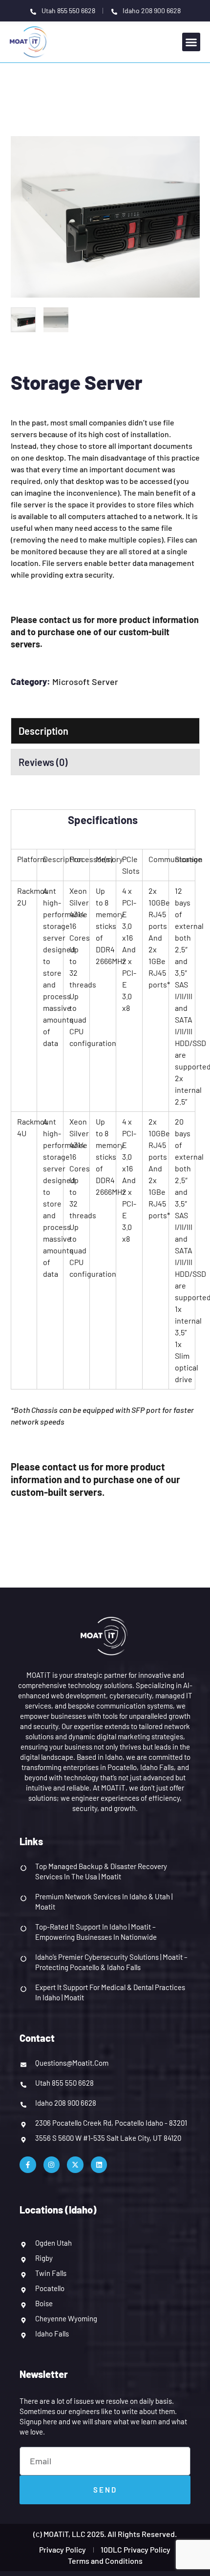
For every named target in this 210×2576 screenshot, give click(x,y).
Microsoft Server (85, 682)
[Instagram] (52, 2165)
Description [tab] (43, 731)
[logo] (30, 41)
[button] (191, 42)
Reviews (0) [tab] (43, 762)
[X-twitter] (75, 2165)
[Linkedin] (99, 2165)
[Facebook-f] (28, 2165)
